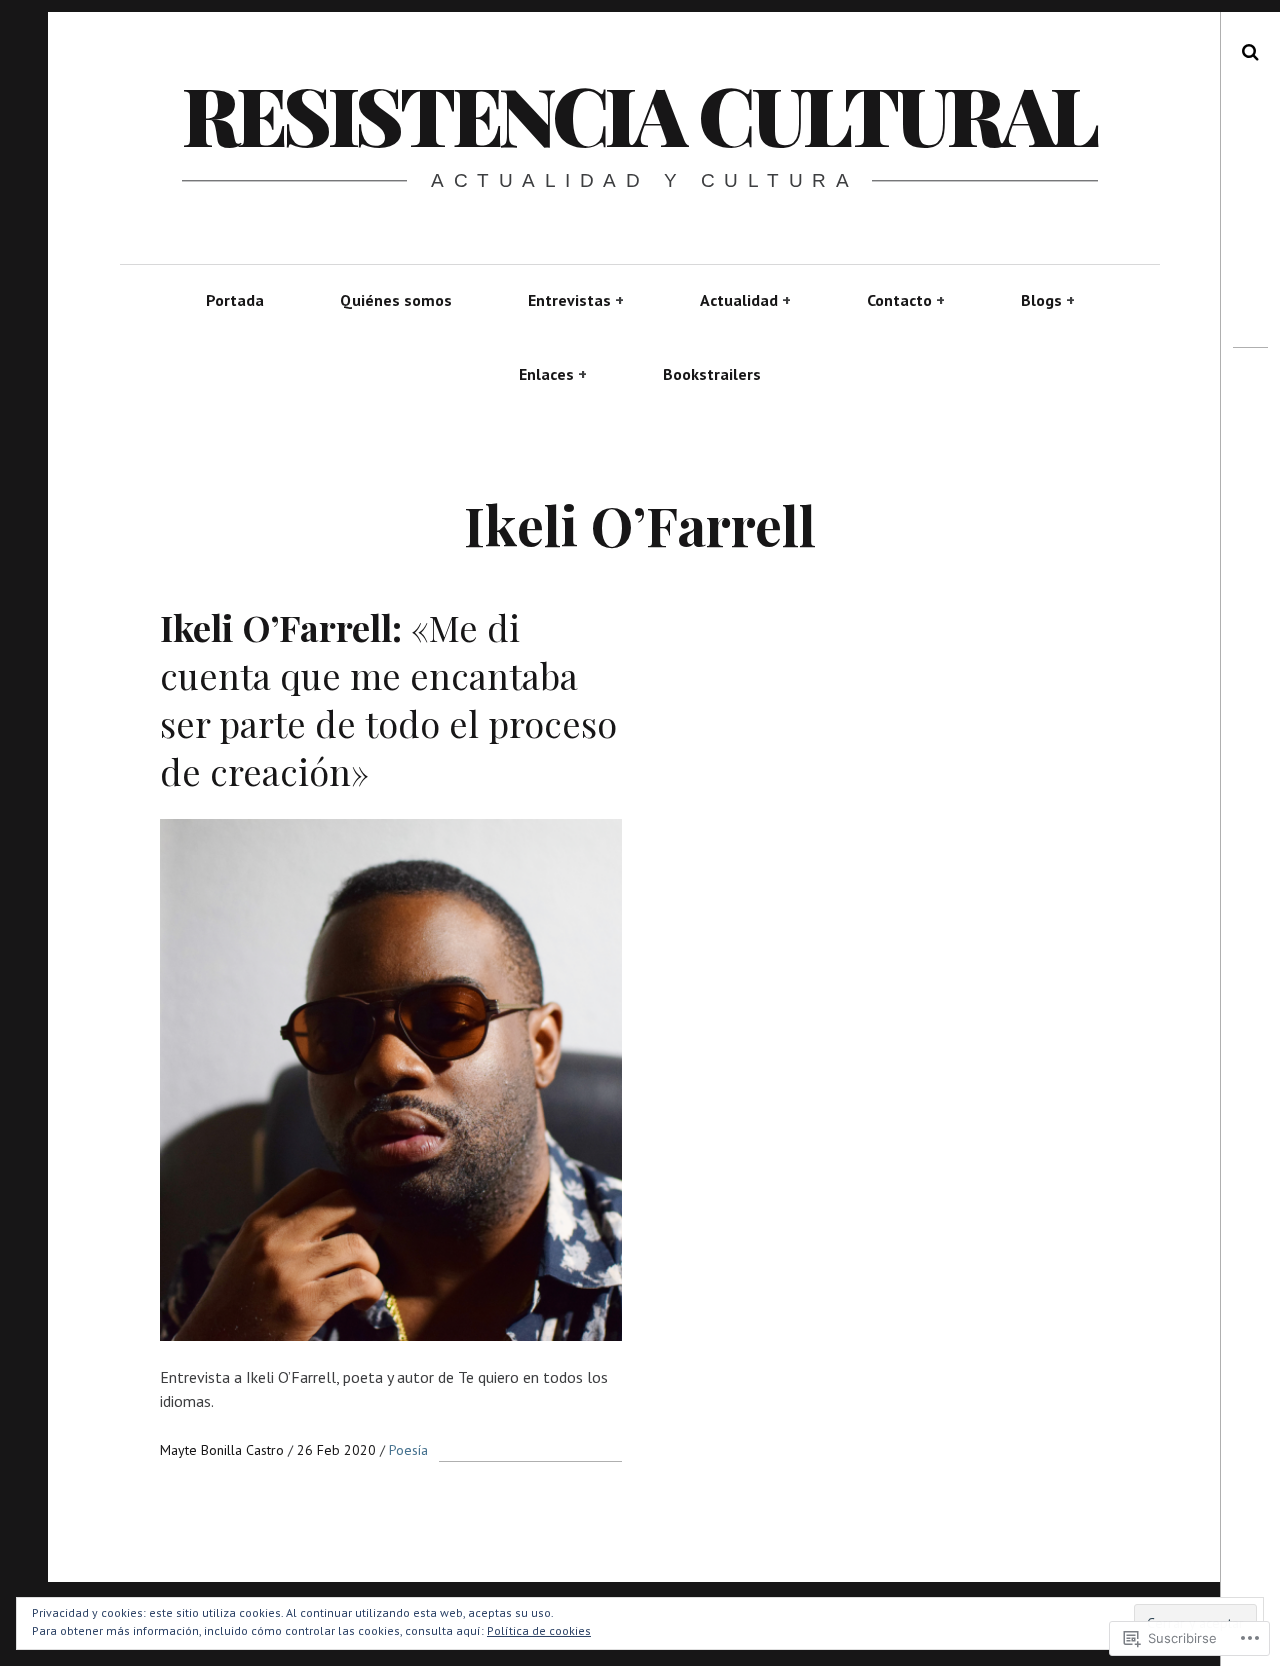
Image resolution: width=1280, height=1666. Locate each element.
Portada (235, 300)
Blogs (1041, 300)
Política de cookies (539, 1630)
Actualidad (739, 300)
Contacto (899, 300)
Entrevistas (569, 300)
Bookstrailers (712, 374)
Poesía (408, 1450)
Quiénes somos (396, 300)
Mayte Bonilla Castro (224, 1450)
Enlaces (546, 374)
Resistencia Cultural (639, 113)
